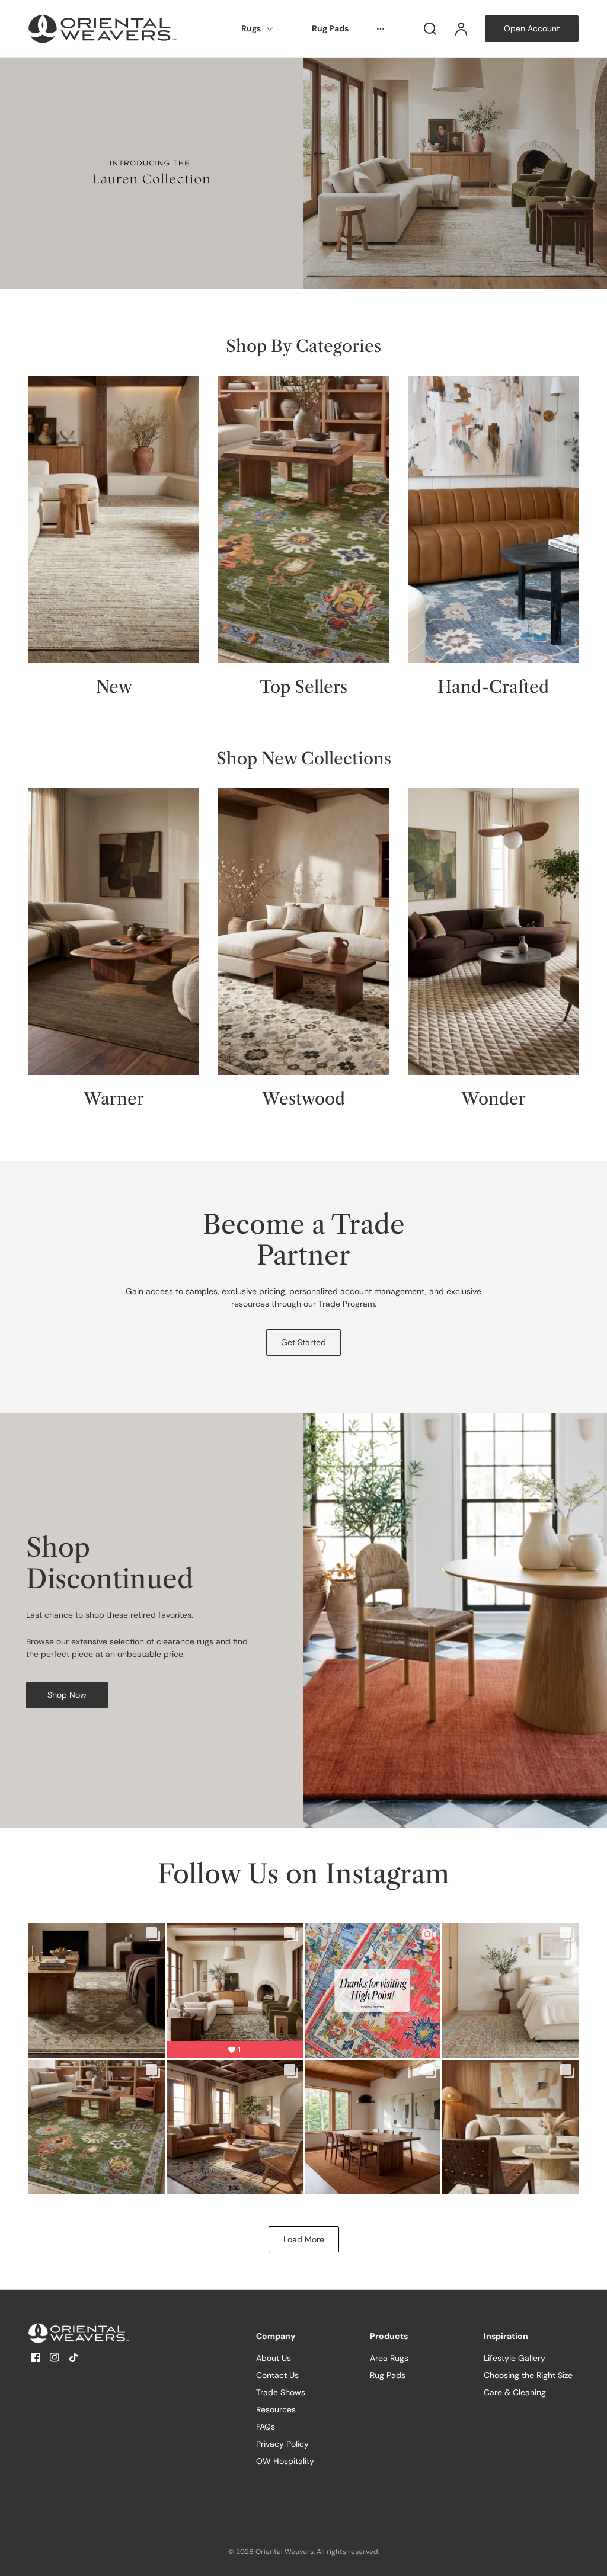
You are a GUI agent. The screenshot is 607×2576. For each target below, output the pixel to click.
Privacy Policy (282, 2444)
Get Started (303, 1342)
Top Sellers (303, 687)
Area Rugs (389, 2358)
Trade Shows (281, 2392)
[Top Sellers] (303, 519)
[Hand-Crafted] (493, 519)
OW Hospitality (285, 2461)
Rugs (251, 28)
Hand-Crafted (493, 687)
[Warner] (114, 931)
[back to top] (588, 2557)
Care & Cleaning (515, 2392)
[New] (114, 519)
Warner (114, 1099)
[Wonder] (493, 931)
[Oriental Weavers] (103, 2333)
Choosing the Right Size (528, 2375)
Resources (276, 2409)
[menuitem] (258, 29)
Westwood (303, 1099)
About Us (274, 2358)
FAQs (266, 2427)
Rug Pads (330, 28)
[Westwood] (303, 931)
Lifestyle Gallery (515, 2358)
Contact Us (277, 2375)
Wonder (493, 1099)
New (114, 687)
